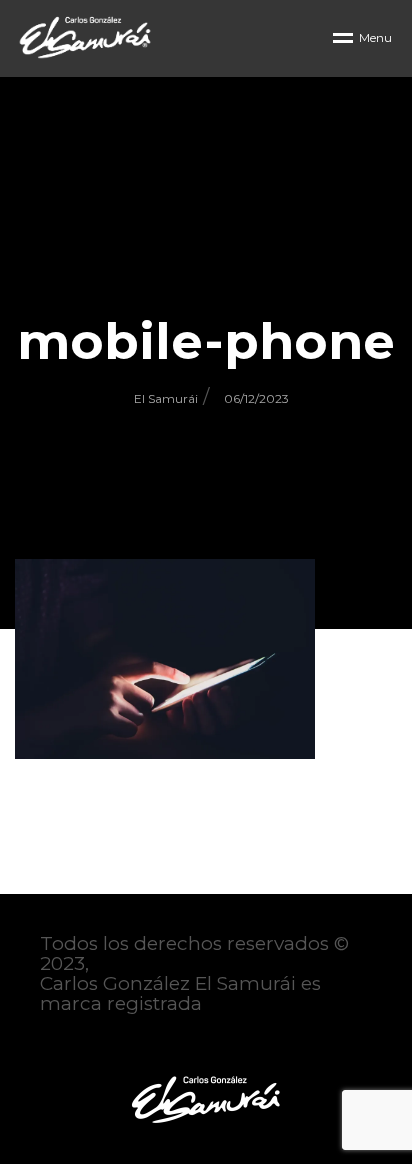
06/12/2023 (256, 398)
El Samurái (166, 398)
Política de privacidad (141, 1044)
